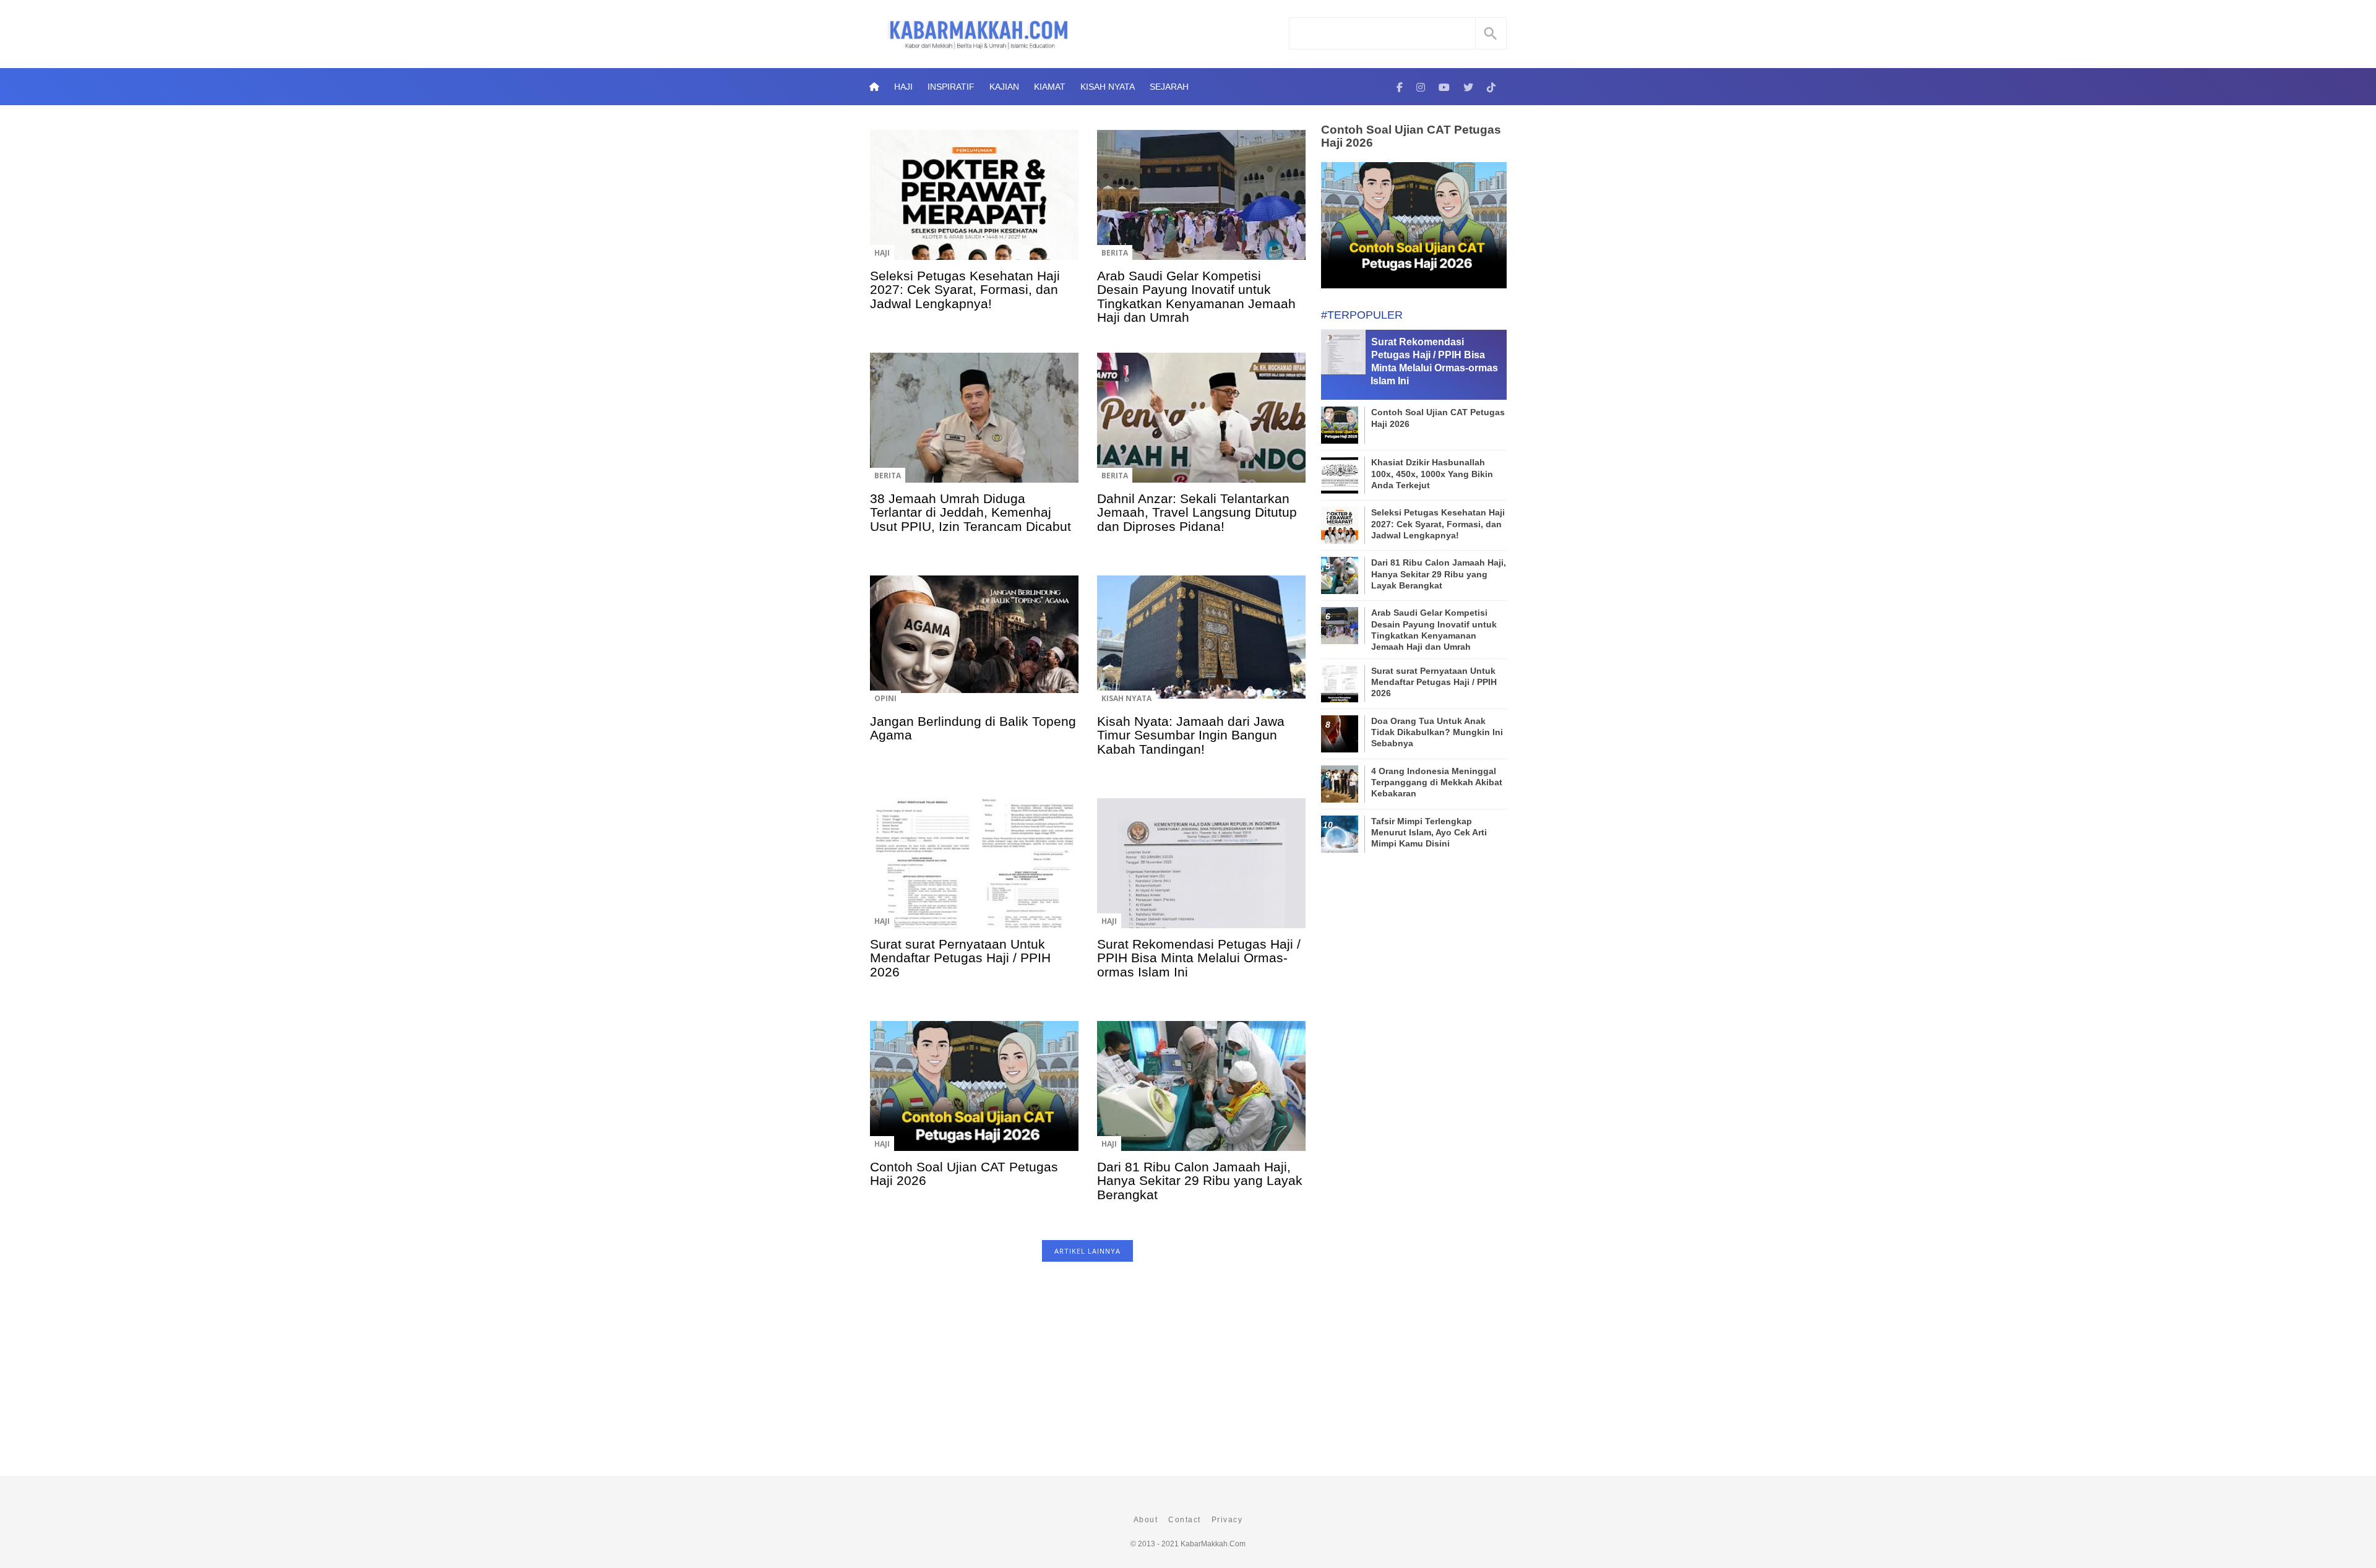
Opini (885, 698)
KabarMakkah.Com (1213, 1544)
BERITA (1115, 253)
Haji (903, 87)
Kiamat (1050, 87)
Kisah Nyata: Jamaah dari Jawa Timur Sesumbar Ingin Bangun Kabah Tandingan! (1191, 735)
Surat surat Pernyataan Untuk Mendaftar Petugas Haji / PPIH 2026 (960, 958)
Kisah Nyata (1108, 87)
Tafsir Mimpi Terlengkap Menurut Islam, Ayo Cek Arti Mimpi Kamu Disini (1429, 832)
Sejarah (1169, 87)
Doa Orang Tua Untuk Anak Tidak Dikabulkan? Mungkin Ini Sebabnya (1437, 732)
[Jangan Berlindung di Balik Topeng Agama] (974, 649)
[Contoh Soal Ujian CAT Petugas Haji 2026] (974, 1095)
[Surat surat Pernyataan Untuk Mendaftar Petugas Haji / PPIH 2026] (974, 872)
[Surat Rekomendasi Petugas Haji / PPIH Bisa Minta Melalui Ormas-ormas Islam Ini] (1201, 872)
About (1146, 1520)
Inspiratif (951, 87)
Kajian (1004, 87)
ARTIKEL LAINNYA (1087, 1251)
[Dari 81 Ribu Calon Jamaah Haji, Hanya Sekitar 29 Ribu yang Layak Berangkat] (1201, 1095)
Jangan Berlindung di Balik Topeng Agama (973, 728)
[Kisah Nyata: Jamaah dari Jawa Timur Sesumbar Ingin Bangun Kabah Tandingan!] (1201, 649)
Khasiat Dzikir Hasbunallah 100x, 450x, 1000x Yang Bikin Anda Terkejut (1432, 473)
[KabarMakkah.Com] (1400, 87)
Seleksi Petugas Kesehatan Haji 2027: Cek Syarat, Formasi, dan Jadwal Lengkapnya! (965, 290)
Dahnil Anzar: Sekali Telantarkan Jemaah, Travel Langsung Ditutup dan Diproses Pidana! (1197, 512)
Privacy (1227, 1520)
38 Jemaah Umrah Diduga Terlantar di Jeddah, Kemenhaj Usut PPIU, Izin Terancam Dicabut (971, 512)
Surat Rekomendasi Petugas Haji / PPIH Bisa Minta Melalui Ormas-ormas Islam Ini (1199, 958)
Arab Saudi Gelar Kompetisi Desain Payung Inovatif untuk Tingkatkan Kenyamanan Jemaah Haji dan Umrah (1196, 296)
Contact (1185, 1520)
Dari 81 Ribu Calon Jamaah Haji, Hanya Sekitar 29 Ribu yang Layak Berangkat (1200, 1181)
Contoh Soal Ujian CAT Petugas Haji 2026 (964, 1174)
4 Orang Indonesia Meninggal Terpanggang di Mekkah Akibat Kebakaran (1437, 782)
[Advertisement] (1087, 1375)
